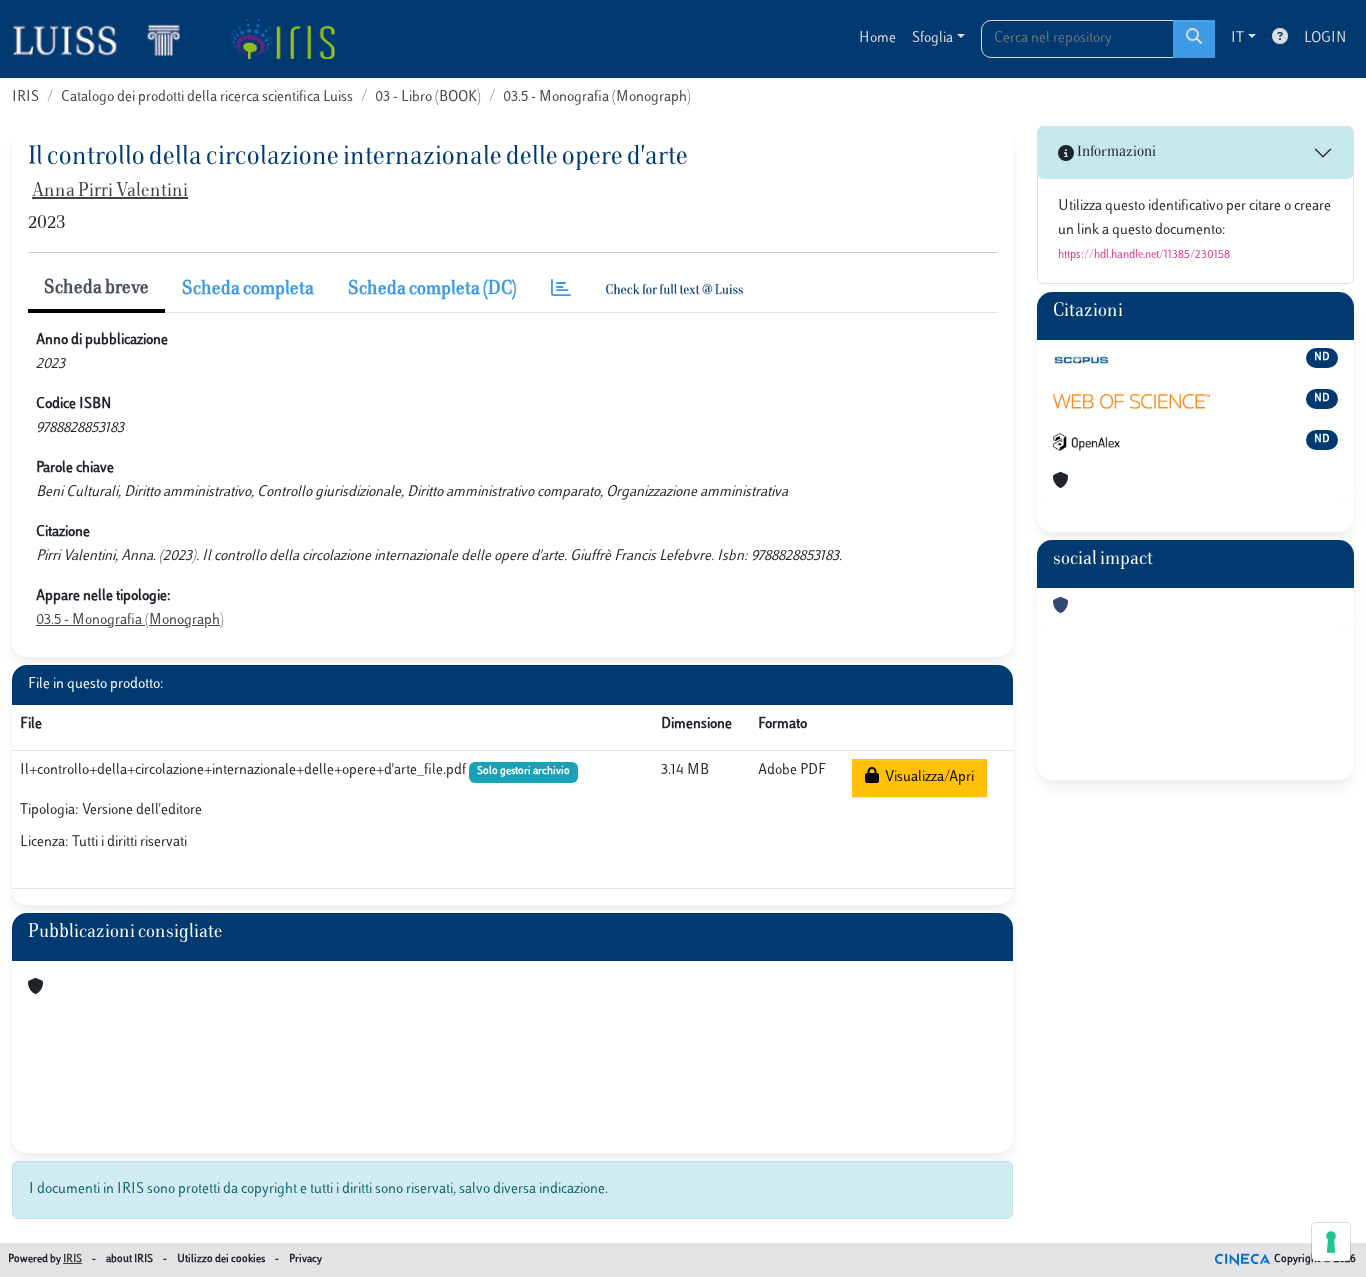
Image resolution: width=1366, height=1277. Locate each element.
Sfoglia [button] (932, 38)
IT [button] (1237, 38)
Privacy (305, 1259)
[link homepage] (105, 39)
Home (877, 38)
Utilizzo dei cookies (221, 1259)
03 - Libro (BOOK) (428, 97)
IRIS (25, 97)
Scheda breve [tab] (96, 289)
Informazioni (1115, 152)
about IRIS (129, 1259)
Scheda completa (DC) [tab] (432, 290)
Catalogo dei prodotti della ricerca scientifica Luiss (207, 97)
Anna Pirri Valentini (110, 192)
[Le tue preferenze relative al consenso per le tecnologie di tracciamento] (1331, 1242)
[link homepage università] (282, 39)
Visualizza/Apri (926, 777)
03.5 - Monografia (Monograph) (597, 97)
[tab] (561, 290)
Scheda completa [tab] (248, 290)
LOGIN (1325, 38)
